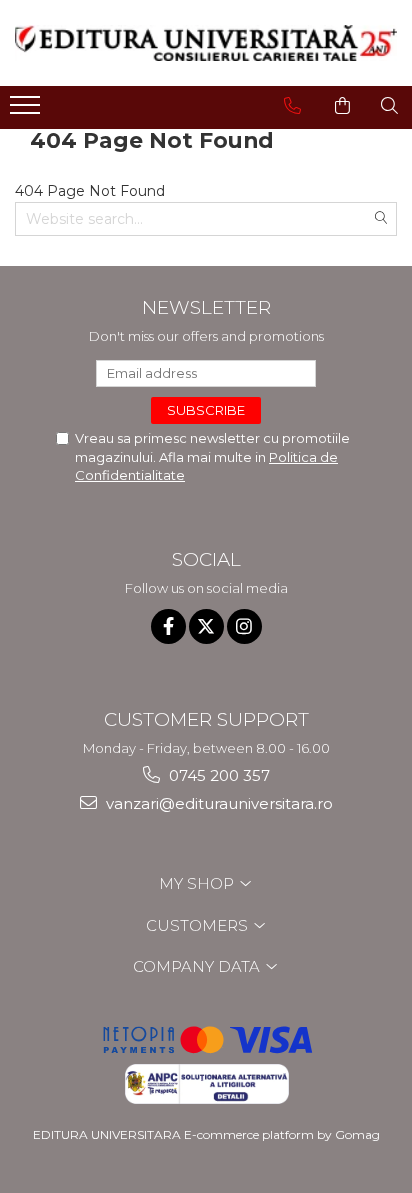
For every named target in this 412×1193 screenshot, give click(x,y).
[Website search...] (389, 106)
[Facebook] (168, 626)
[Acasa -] (206, 43)
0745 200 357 (217, 775)
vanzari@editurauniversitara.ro (217, 803)
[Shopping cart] (342, 106)
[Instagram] (244, 626)
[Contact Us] (292, 106)
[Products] (27, 111)
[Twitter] (206, 626)
